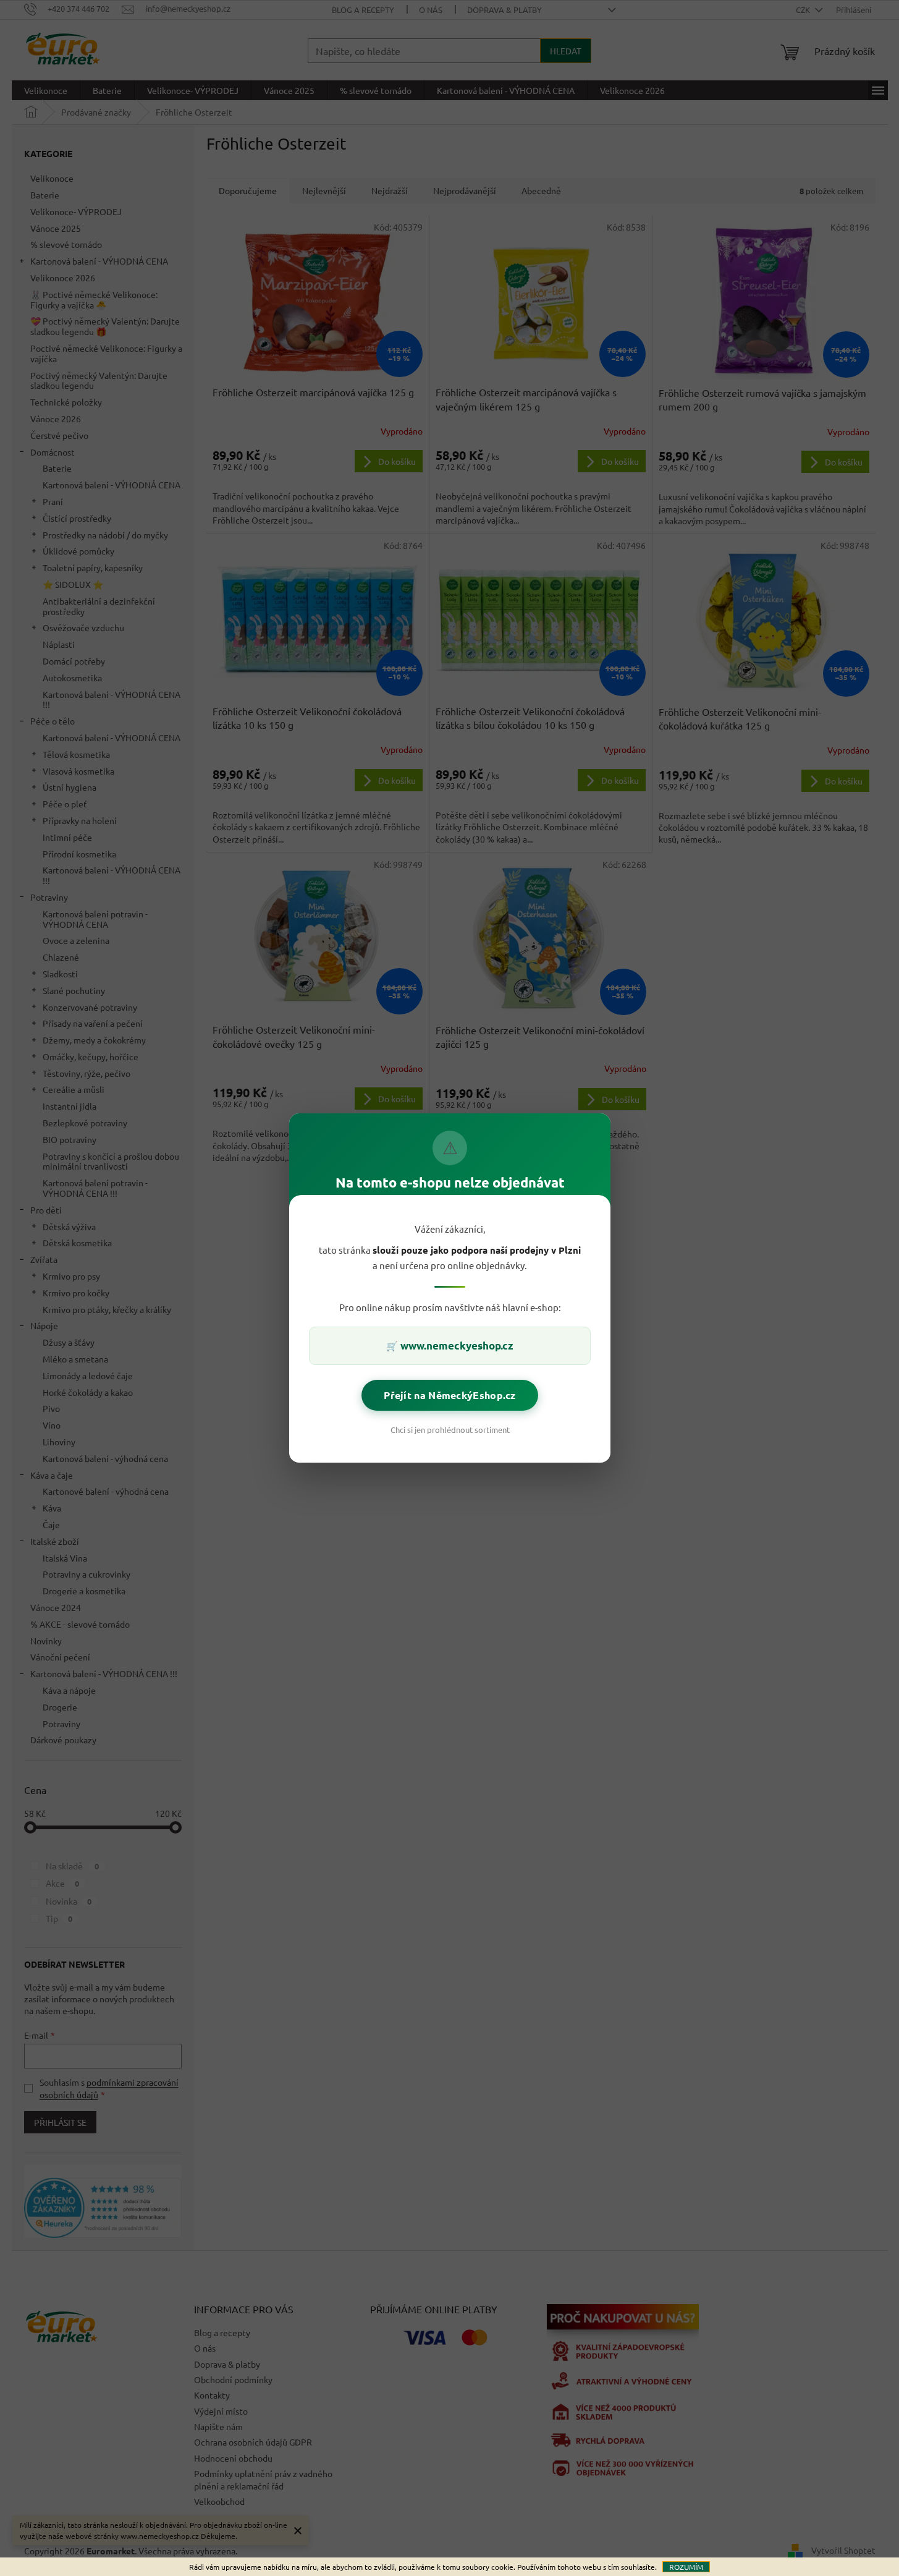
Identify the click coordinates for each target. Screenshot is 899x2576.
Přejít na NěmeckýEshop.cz (450, 1395)
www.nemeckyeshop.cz (457, 1345)
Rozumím (686, 2567)
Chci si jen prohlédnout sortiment (449, 1430)
